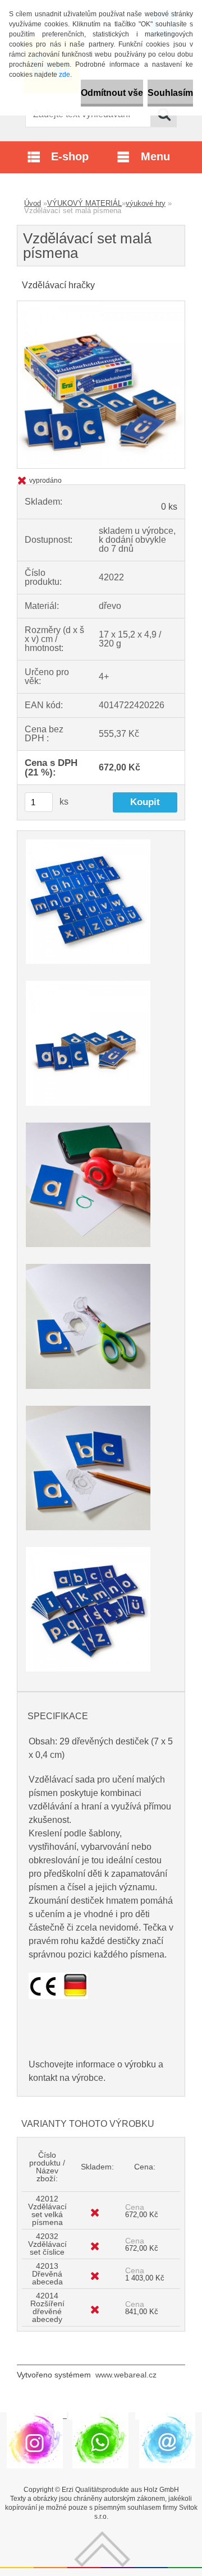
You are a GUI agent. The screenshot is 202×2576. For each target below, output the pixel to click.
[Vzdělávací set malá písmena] (101, 305)
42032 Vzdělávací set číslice (47, 2244)
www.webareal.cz (126, 2375)
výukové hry (146, 203)
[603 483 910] (100, 2416)
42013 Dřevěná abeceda (47, 2274)
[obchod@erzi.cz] (167, 2416)
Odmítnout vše (112, 93)
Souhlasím (170, 93)
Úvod (33, 203)
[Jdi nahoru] (102, 2535)
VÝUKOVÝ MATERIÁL (84, 203)
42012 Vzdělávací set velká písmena (47, 2210)
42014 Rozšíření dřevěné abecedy (47, 2307)
